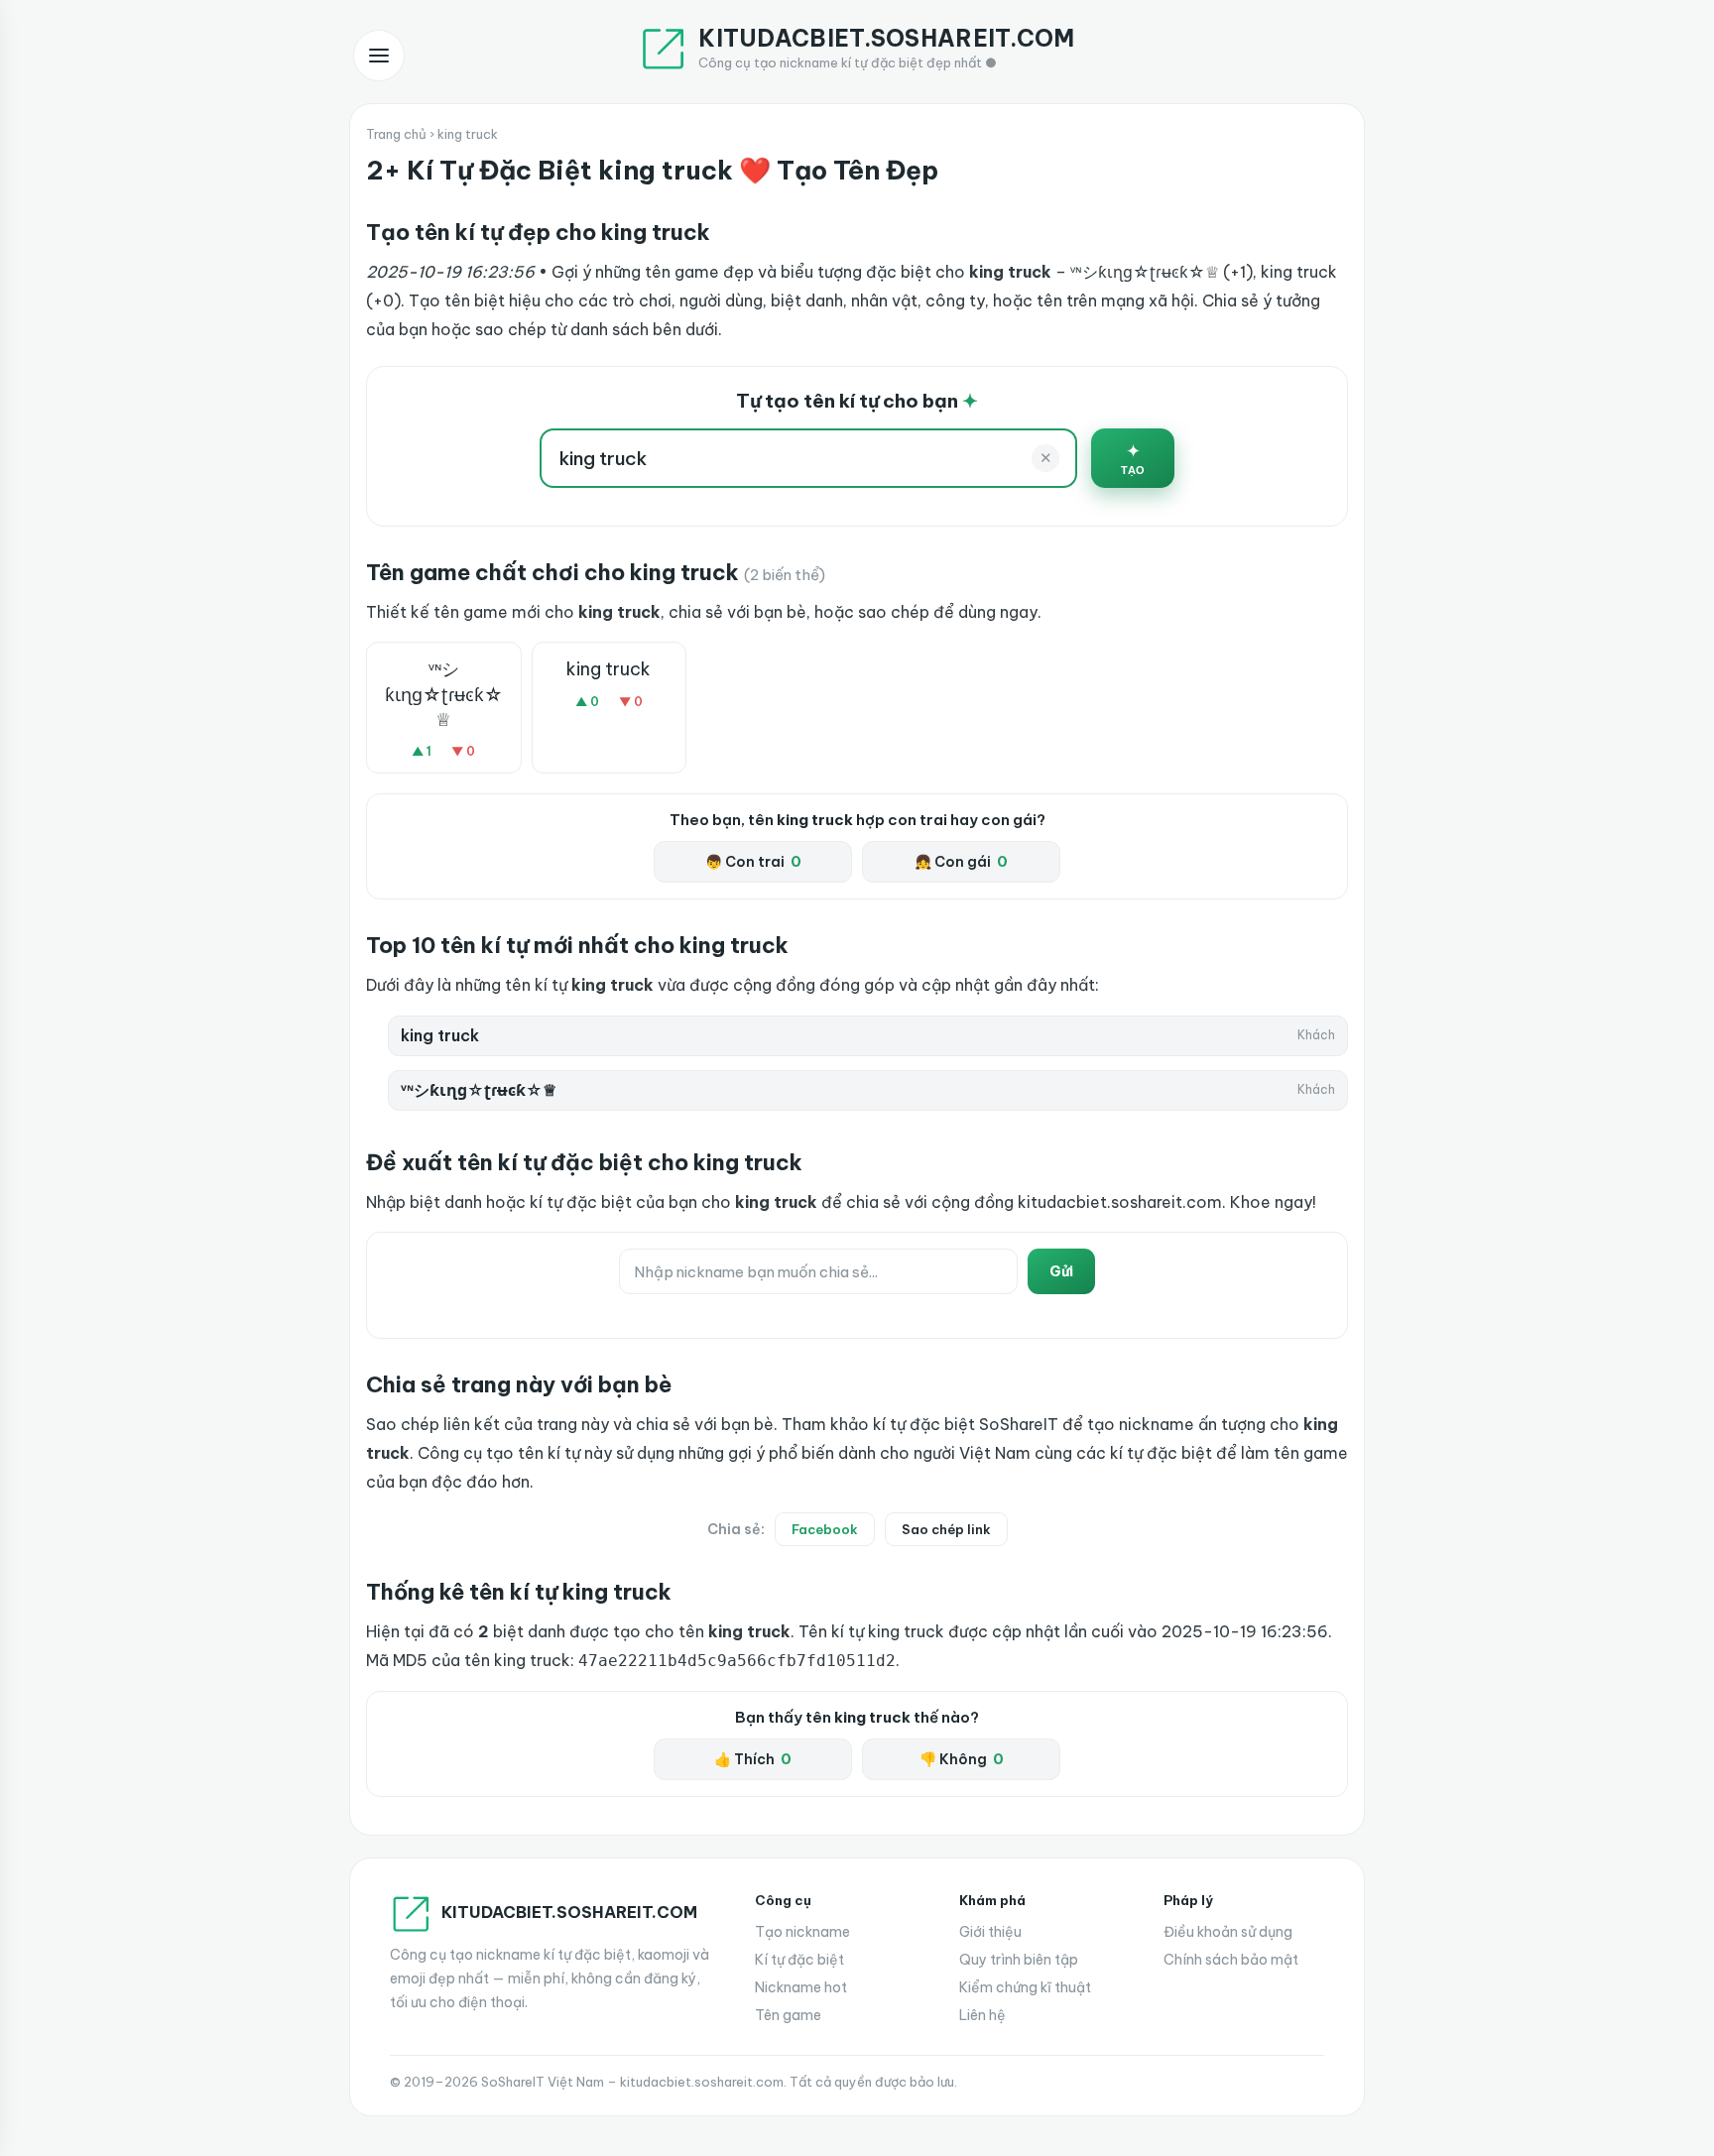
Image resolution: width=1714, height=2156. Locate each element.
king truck (609, 669)
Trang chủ (396, 134)
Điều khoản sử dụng (1228, 1932)
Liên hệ (982, 2015)
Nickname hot (801, 1987)
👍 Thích (753, 1759)
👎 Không (962, 1759)
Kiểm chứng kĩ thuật (1025, 1987)
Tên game (788, 2015)
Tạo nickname (802, 1932)
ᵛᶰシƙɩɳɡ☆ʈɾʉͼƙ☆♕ (444, 694)
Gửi (1061, 1271)
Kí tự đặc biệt (799, 1960)
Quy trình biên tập (1019, 1960)
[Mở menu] (379, 56)
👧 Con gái (961, 862)
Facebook (825, 1529)
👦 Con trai (753, 862)
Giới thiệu (990, 1932)
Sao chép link (946, 1529)
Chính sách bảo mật (1231, 1960)
